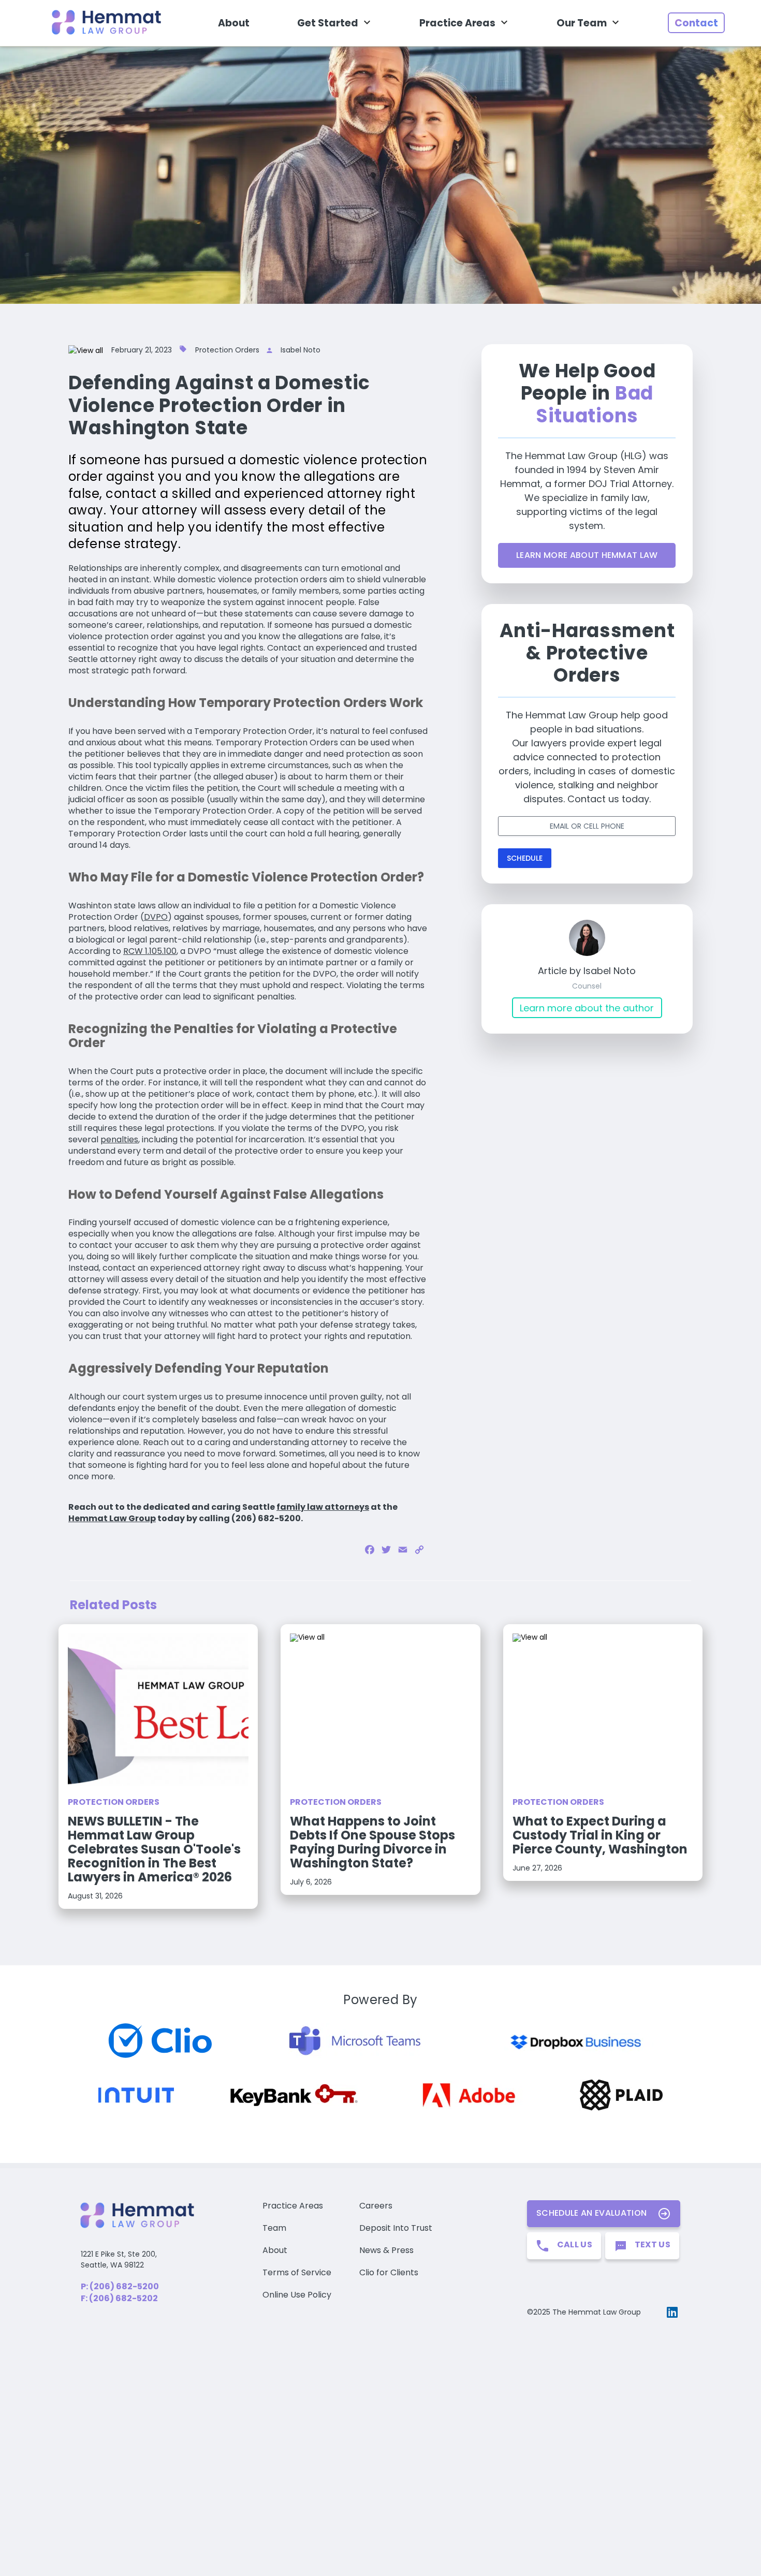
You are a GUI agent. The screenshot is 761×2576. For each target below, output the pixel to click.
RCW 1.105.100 (150, 951)
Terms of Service (297, 2272)
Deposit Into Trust (396, 2228)
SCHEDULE (525, 858)
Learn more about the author (587, 1008)
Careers (376, 2206)
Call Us (575, 2244)
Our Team (582, 23)
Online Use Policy (297, 2295)
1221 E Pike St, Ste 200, (119, 2254)
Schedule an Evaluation (591, 2213)
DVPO (156, 917)
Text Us (653, 2244)
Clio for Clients (389, 2272)
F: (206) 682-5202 (119, 2298)
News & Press (386, 2250)
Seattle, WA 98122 (112, 2265)
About (234, 23)
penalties (119, 1139)
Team (274, 2228)
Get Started (328, 23)
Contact (696, 23)
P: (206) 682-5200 (120, 2286)
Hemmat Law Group (112, 1518)
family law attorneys (323, 1507)
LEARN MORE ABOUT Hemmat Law (587, 555)
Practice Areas (457, 23)
